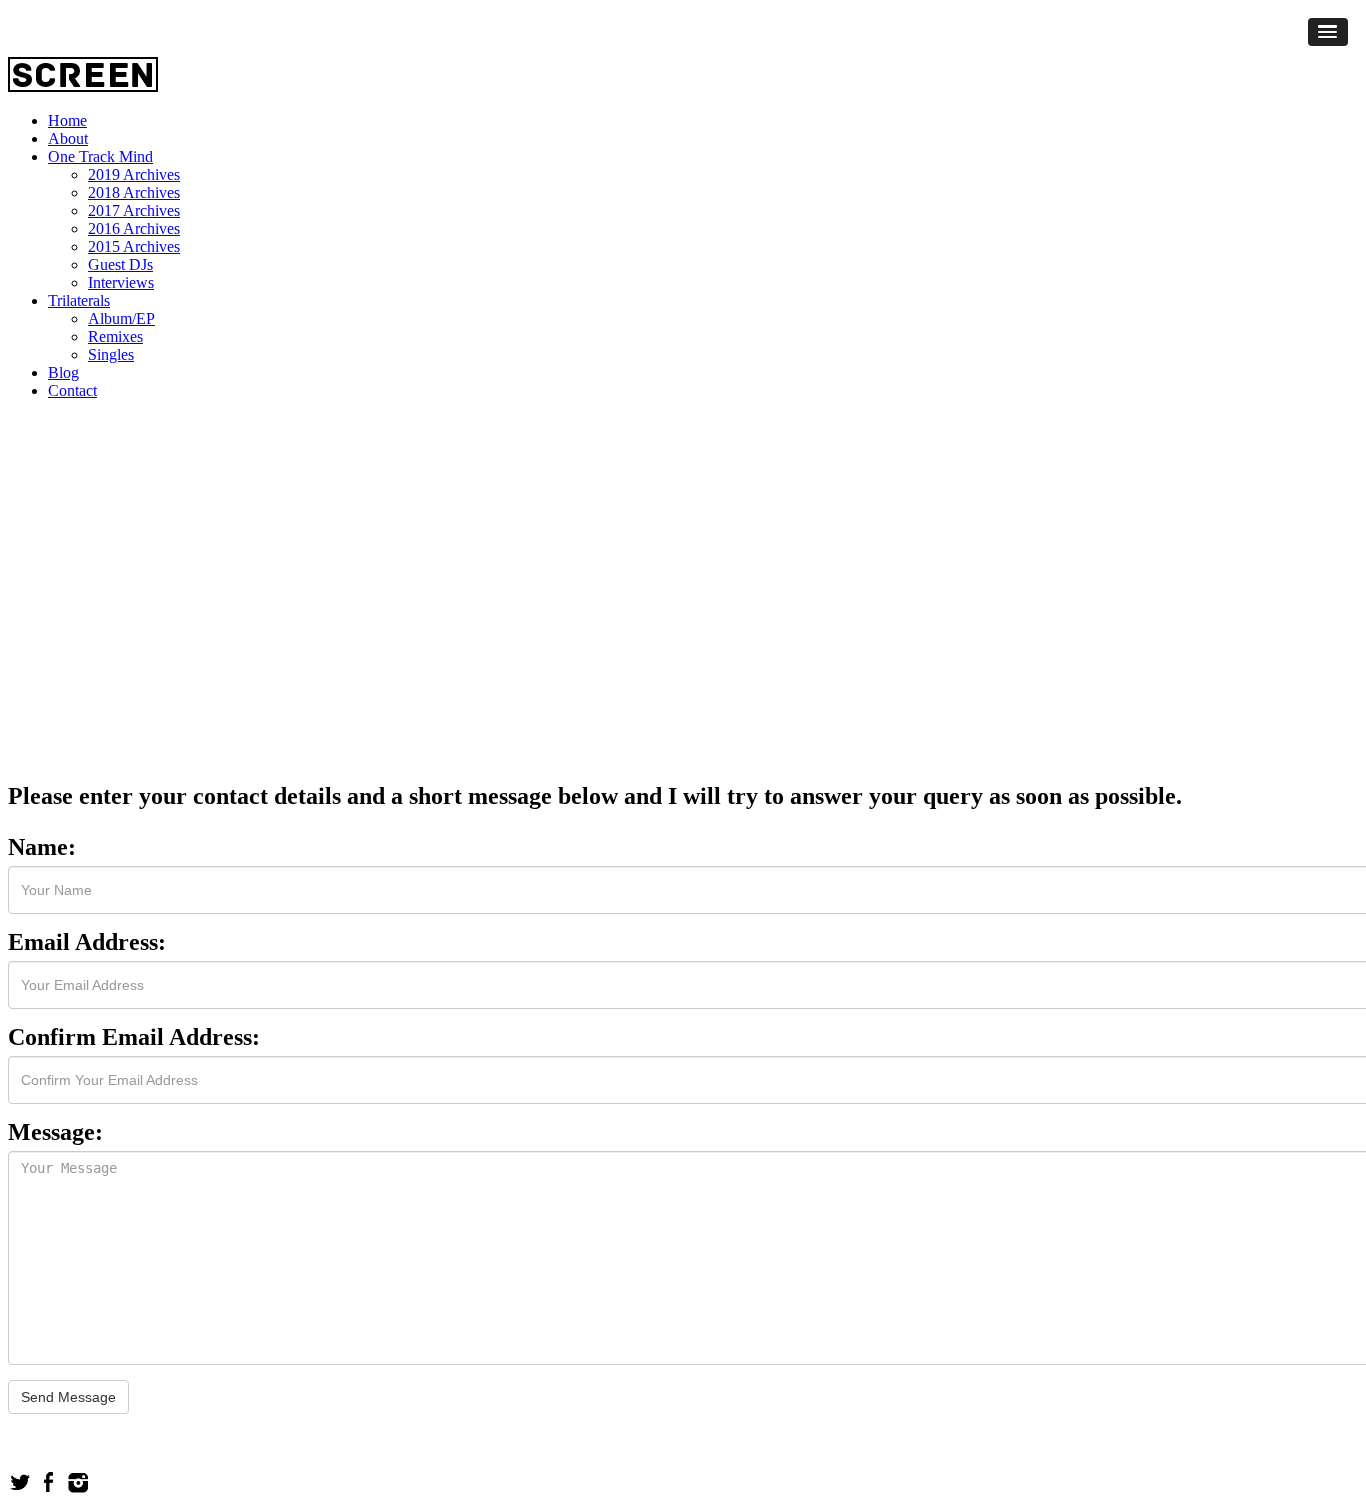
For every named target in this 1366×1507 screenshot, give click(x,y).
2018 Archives (134, 192)
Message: (55, 1132)
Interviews (121, 282)
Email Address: (87, 942)
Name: (42, 847)
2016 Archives (134, 228)
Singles (111, 354)
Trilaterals (79, 300)
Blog (63, 372)
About (68, 138)
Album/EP (121, 318)
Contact (72, 390)
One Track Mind (100, 156)
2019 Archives (134, 174)
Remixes (115, 336)
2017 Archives (134, 210)
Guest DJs (120, 264)
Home (67, 120)
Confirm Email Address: (134, 1037)
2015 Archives (134, 246)
